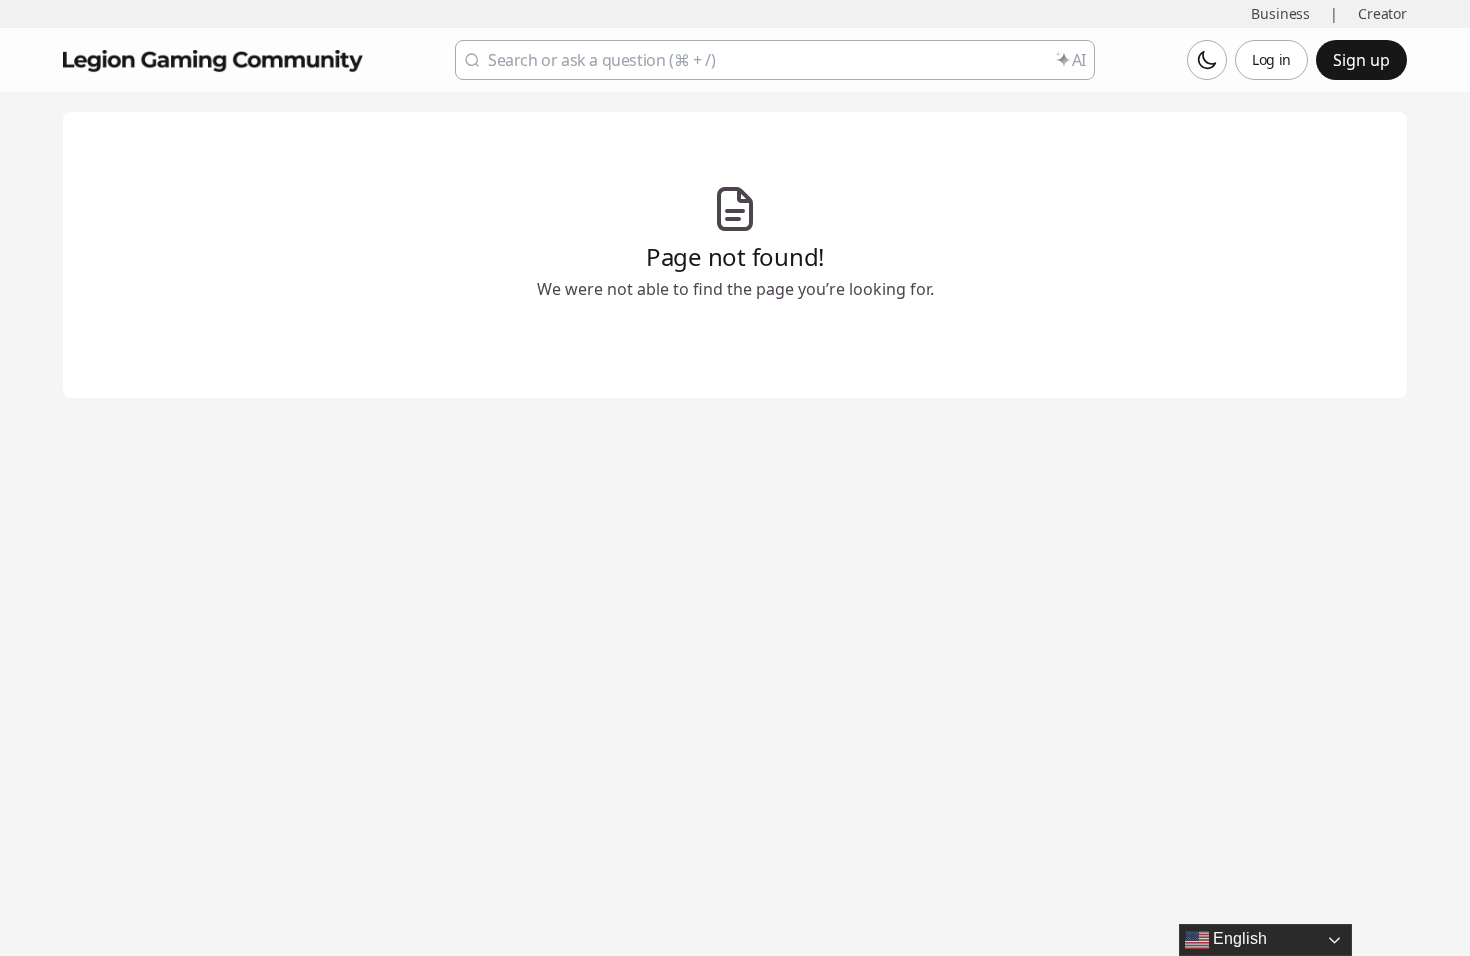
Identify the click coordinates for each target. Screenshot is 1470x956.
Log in (1271, 59)
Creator (1382, 13)
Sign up (1361, 60)
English (1238, 938)
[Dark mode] (1207, 60)
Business (1280, 13)
